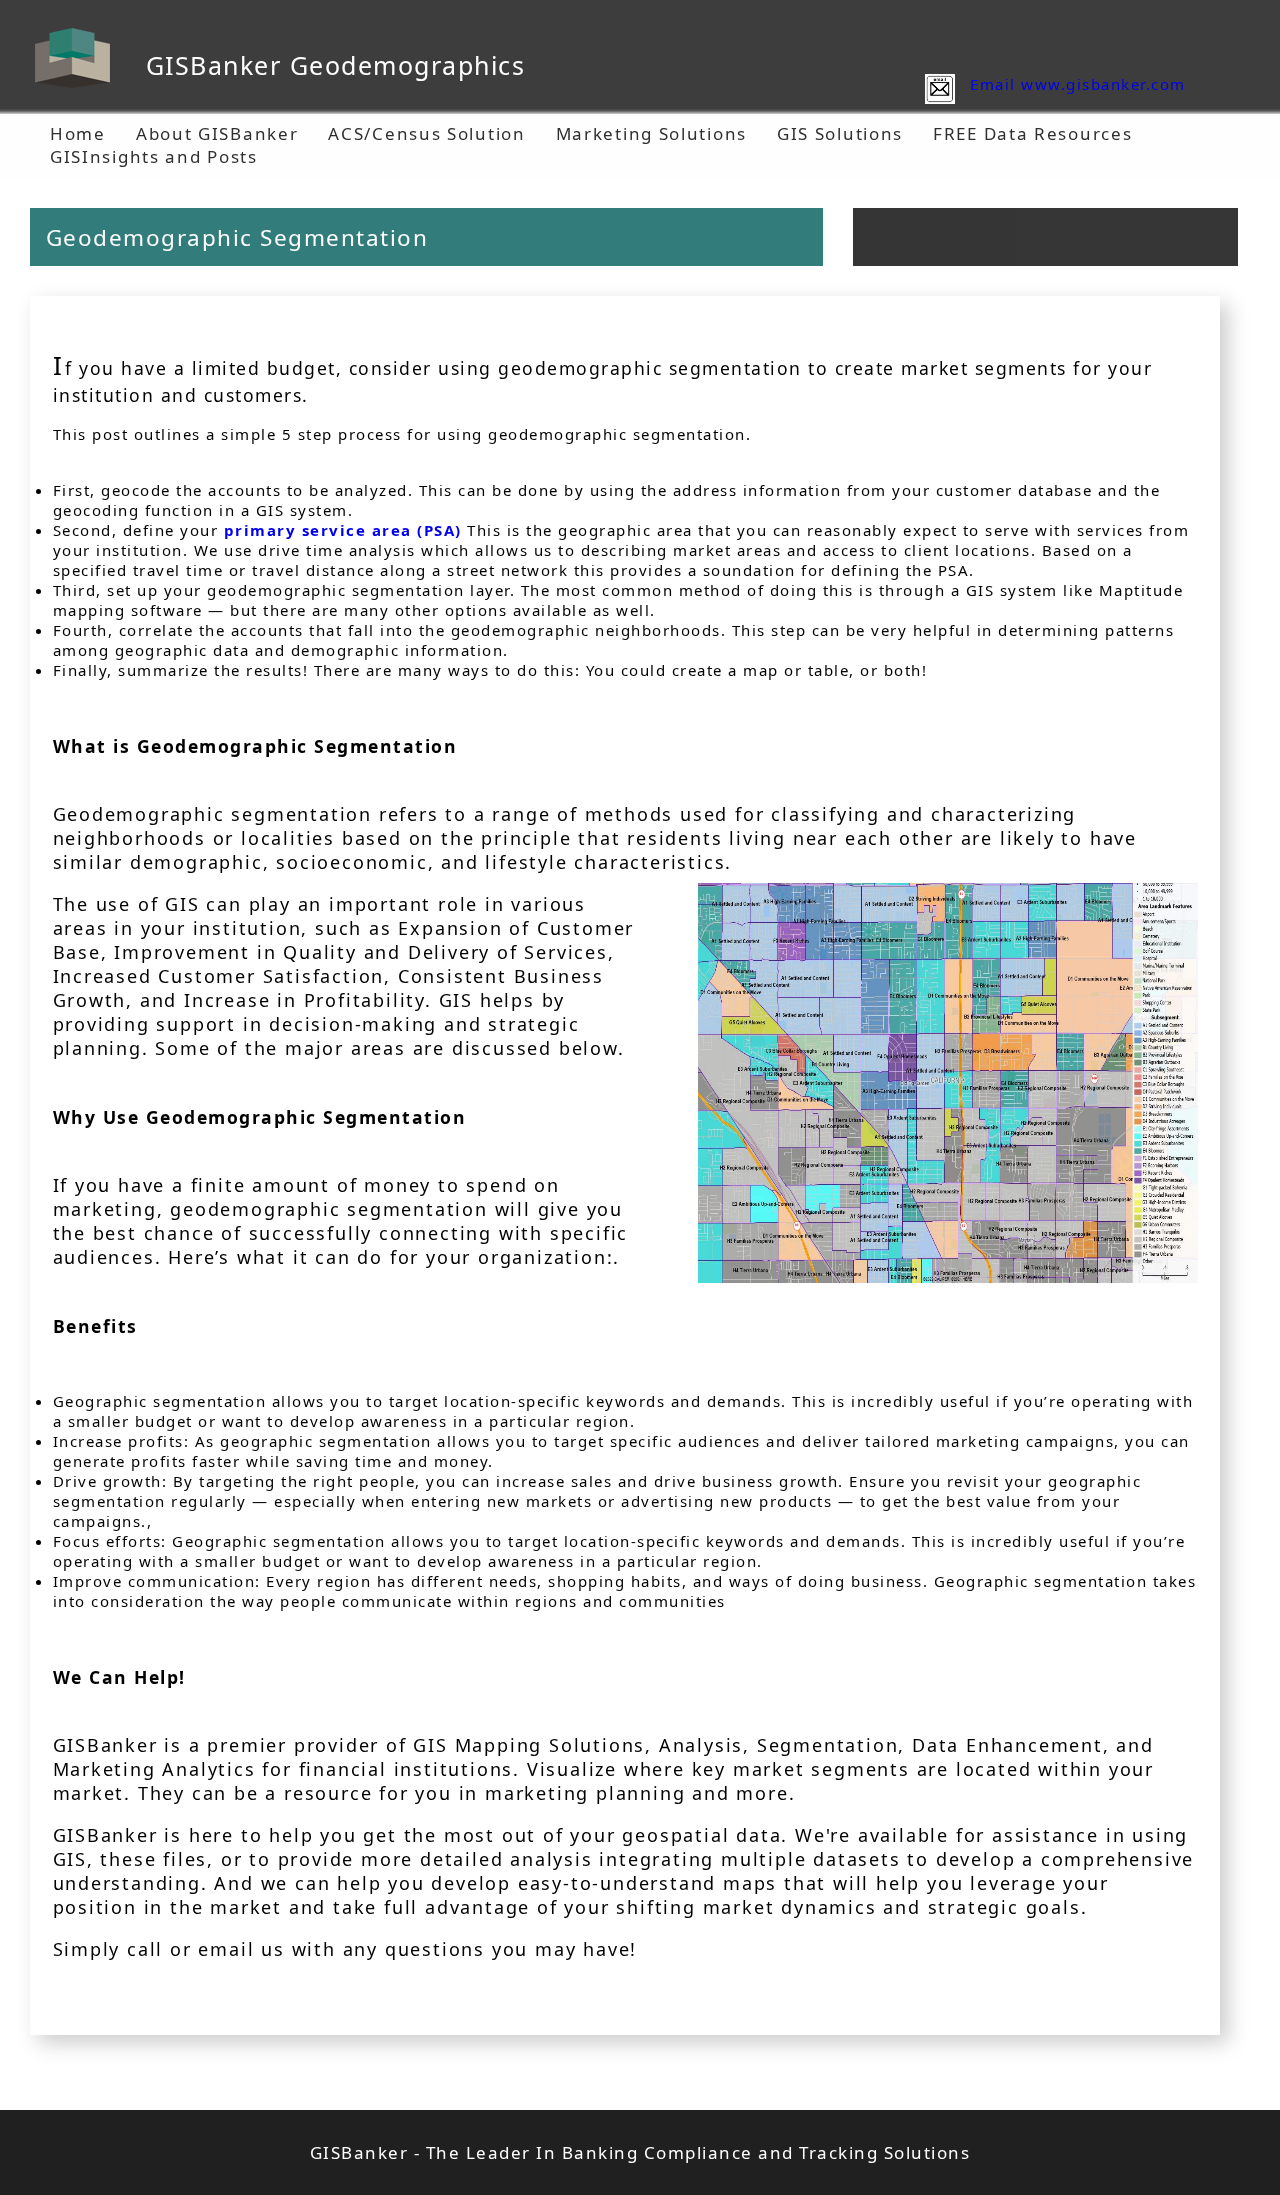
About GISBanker (217, 133)
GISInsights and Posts (154, 156)
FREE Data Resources (1032, 133)
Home (78, 133)
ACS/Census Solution (426, 133)
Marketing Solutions (651, 133)
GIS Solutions (840, 133)
